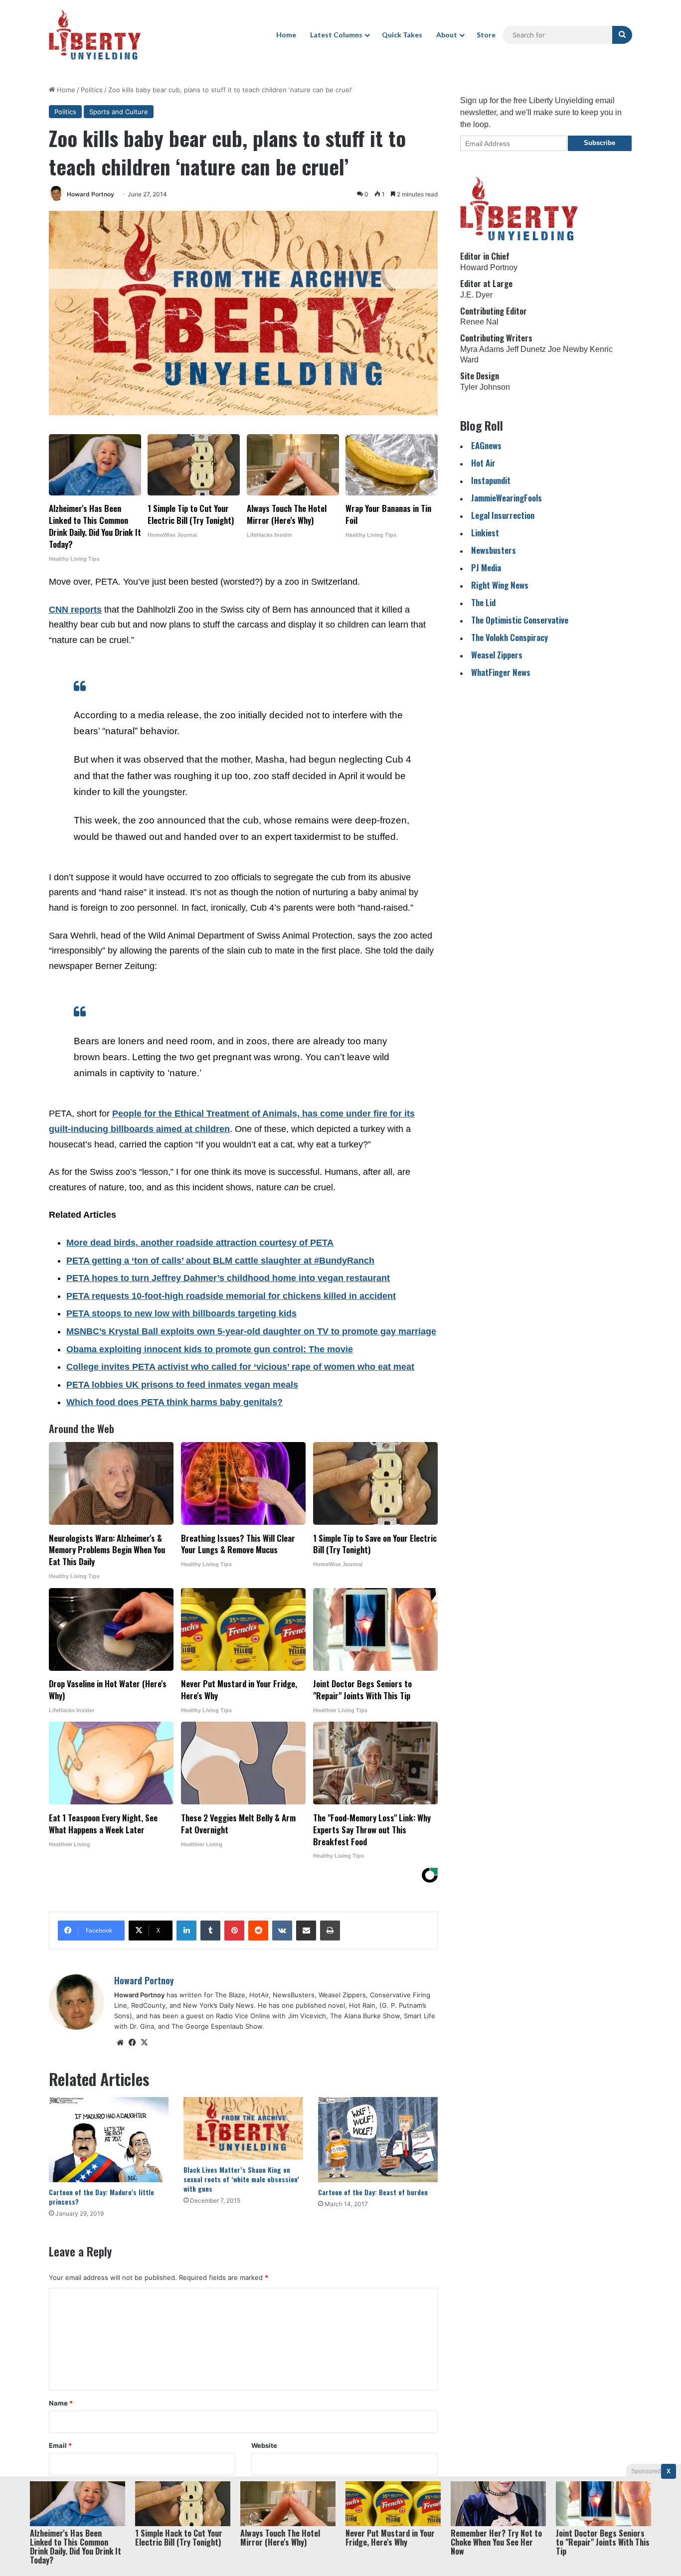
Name (61, 2403)
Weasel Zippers (497, 655)
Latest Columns (336, 35)
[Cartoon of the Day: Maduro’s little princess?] (109, 2140)
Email (60, 2445)
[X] (144, 2043)
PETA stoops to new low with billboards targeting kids (181, 1313)
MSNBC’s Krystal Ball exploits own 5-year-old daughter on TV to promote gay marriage (251, 1331)
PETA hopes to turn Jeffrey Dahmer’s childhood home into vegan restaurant (228, 1278)
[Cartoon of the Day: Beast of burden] (378, 2140)
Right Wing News (500, 585)
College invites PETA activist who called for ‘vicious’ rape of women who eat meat (240, 1367)
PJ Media (486, 567)
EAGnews (486, 445)
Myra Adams (482, 349)
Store (486, 35)
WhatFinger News (501, 672)
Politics (92, 90)
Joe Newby (568, 349)
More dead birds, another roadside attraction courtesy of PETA (200, 1243)
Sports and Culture (119, 112)
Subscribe (599, 143)
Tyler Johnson (485, 387)
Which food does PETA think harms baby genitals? (174, 1402)
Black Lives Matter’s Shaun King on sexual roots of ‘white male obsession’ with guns (241, 2179)
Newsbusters (494, 550)
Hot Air (483, 463)
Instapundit (491, 480)
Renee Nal (479, 322)
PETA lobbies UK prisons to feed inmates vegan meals (182, 1385)
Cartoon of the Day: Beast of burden (373, 2192)
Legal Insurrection (503, 515)
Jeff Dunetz (526, 349)
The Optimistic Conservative (520, 620)
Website (264, 2445)
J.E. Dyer (476, 295)
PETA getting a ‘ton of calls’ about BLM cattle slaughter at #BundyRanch (220, 1261)
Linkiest (485, 533)
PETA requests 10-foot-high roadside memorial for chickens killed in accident (231, 1296)
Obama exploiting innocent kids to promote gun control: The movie (210, 1349)
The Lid (483, 602)
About (447, 35)
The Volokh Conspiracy (510, 637)
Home (286, 35)
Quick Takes (402, 35)
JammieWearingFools (507, 498)
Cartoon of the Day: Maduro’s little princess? (101, 2197)
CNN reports (75, 610)
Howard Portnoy (90, 194)
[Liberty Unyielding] (95, 35)
